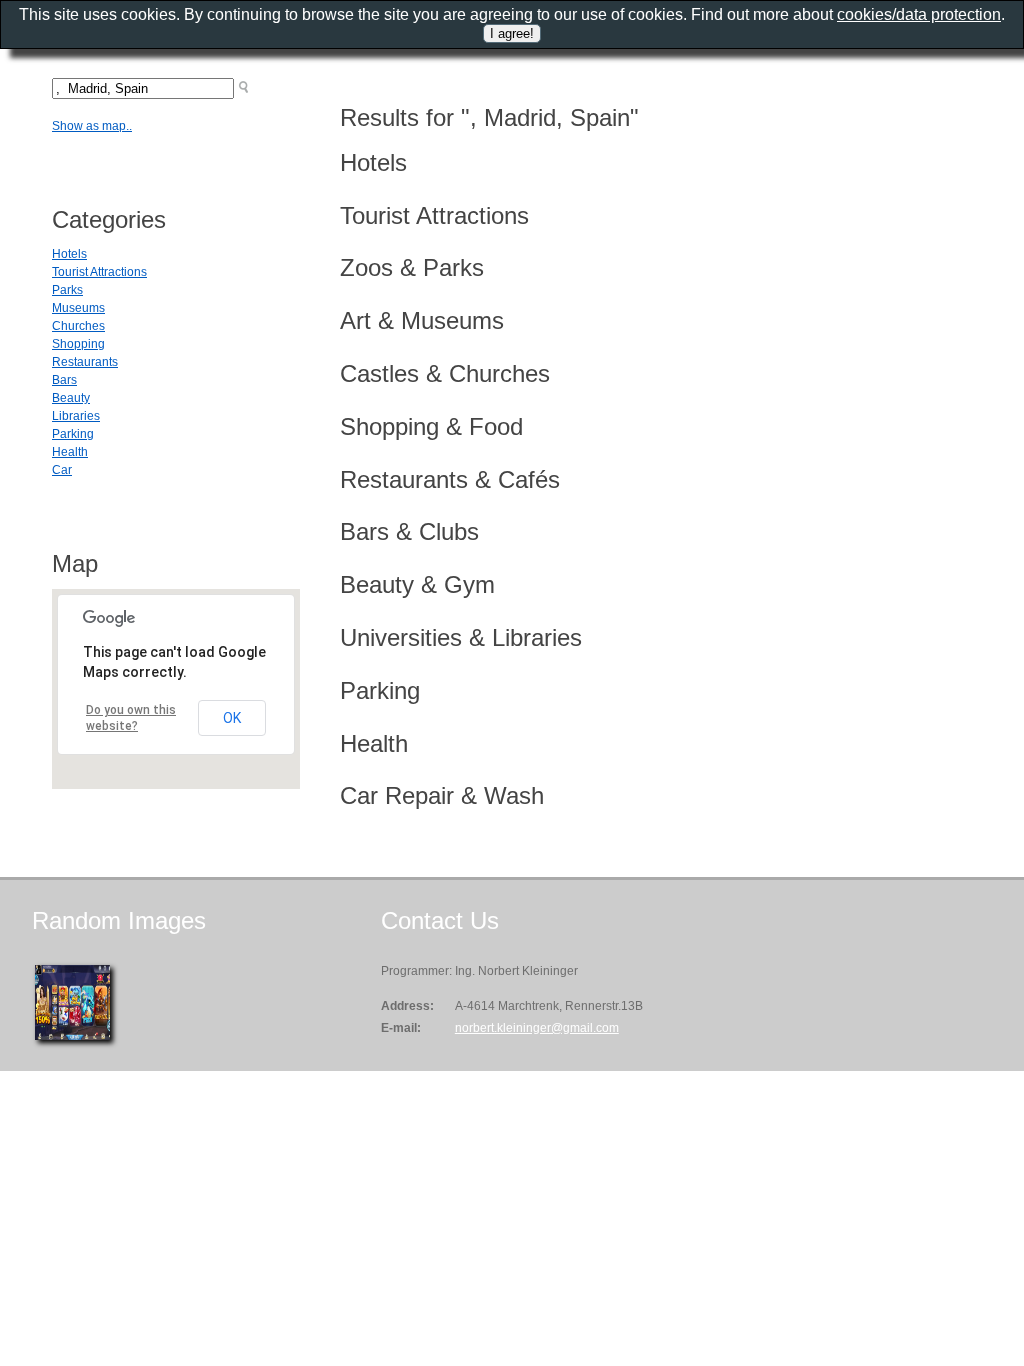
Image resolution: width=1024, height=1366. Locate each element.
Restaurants (85, 362)
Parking (73, 434)
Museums (78, 308)
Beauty (71, 398)
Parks (67, 290)
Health (70, 452)
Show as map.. (92, 126)
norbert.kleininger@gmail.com (537, 1028)
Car (62, 470)
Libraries (76, 416)
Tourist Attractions (99, 272)
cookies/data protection (919, 14)
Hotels (69, 254)
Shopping (78, 344)
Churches (78, 326)
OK (232, 718)
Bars (64, 380)
